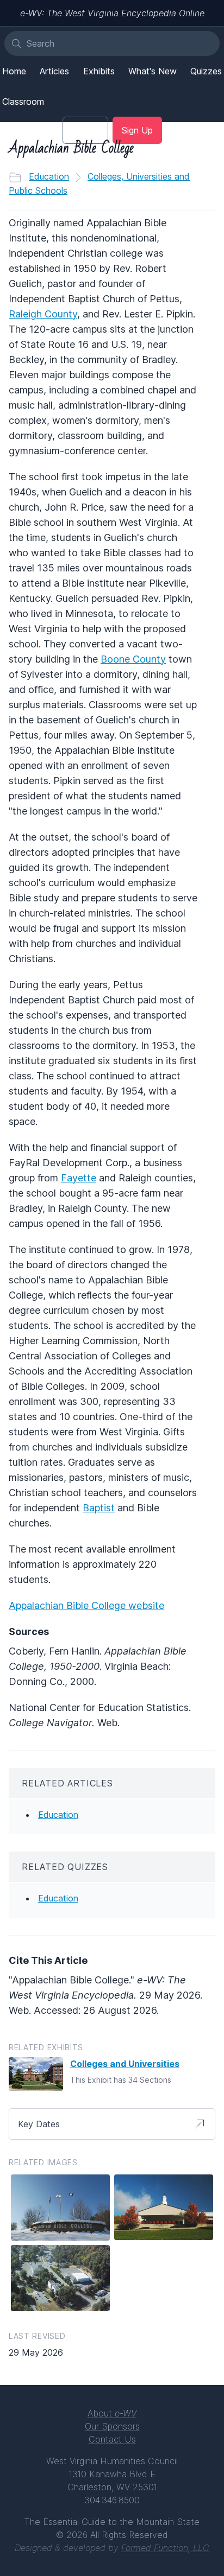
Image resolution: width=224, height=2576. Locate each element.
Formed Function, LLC (165, 2548)
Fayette (79, 1178)
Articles (54, 71)
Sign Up (137, 130)
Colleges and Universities (125, 2064)
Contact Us (112, 2439)
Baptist (99, 1508)
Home (14, 71)
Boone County (133, 659)
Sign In (85, 130)
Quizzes (206, 71)
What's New (153, 71)
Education (49, 176)
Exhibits (99, 71)
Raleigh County (43, 314)
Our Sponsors (112, 2426)
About (112, 2413)
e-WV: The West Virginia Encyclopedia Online (112, 13)
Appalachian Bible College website (86, 1605)
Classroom (23, 101)
